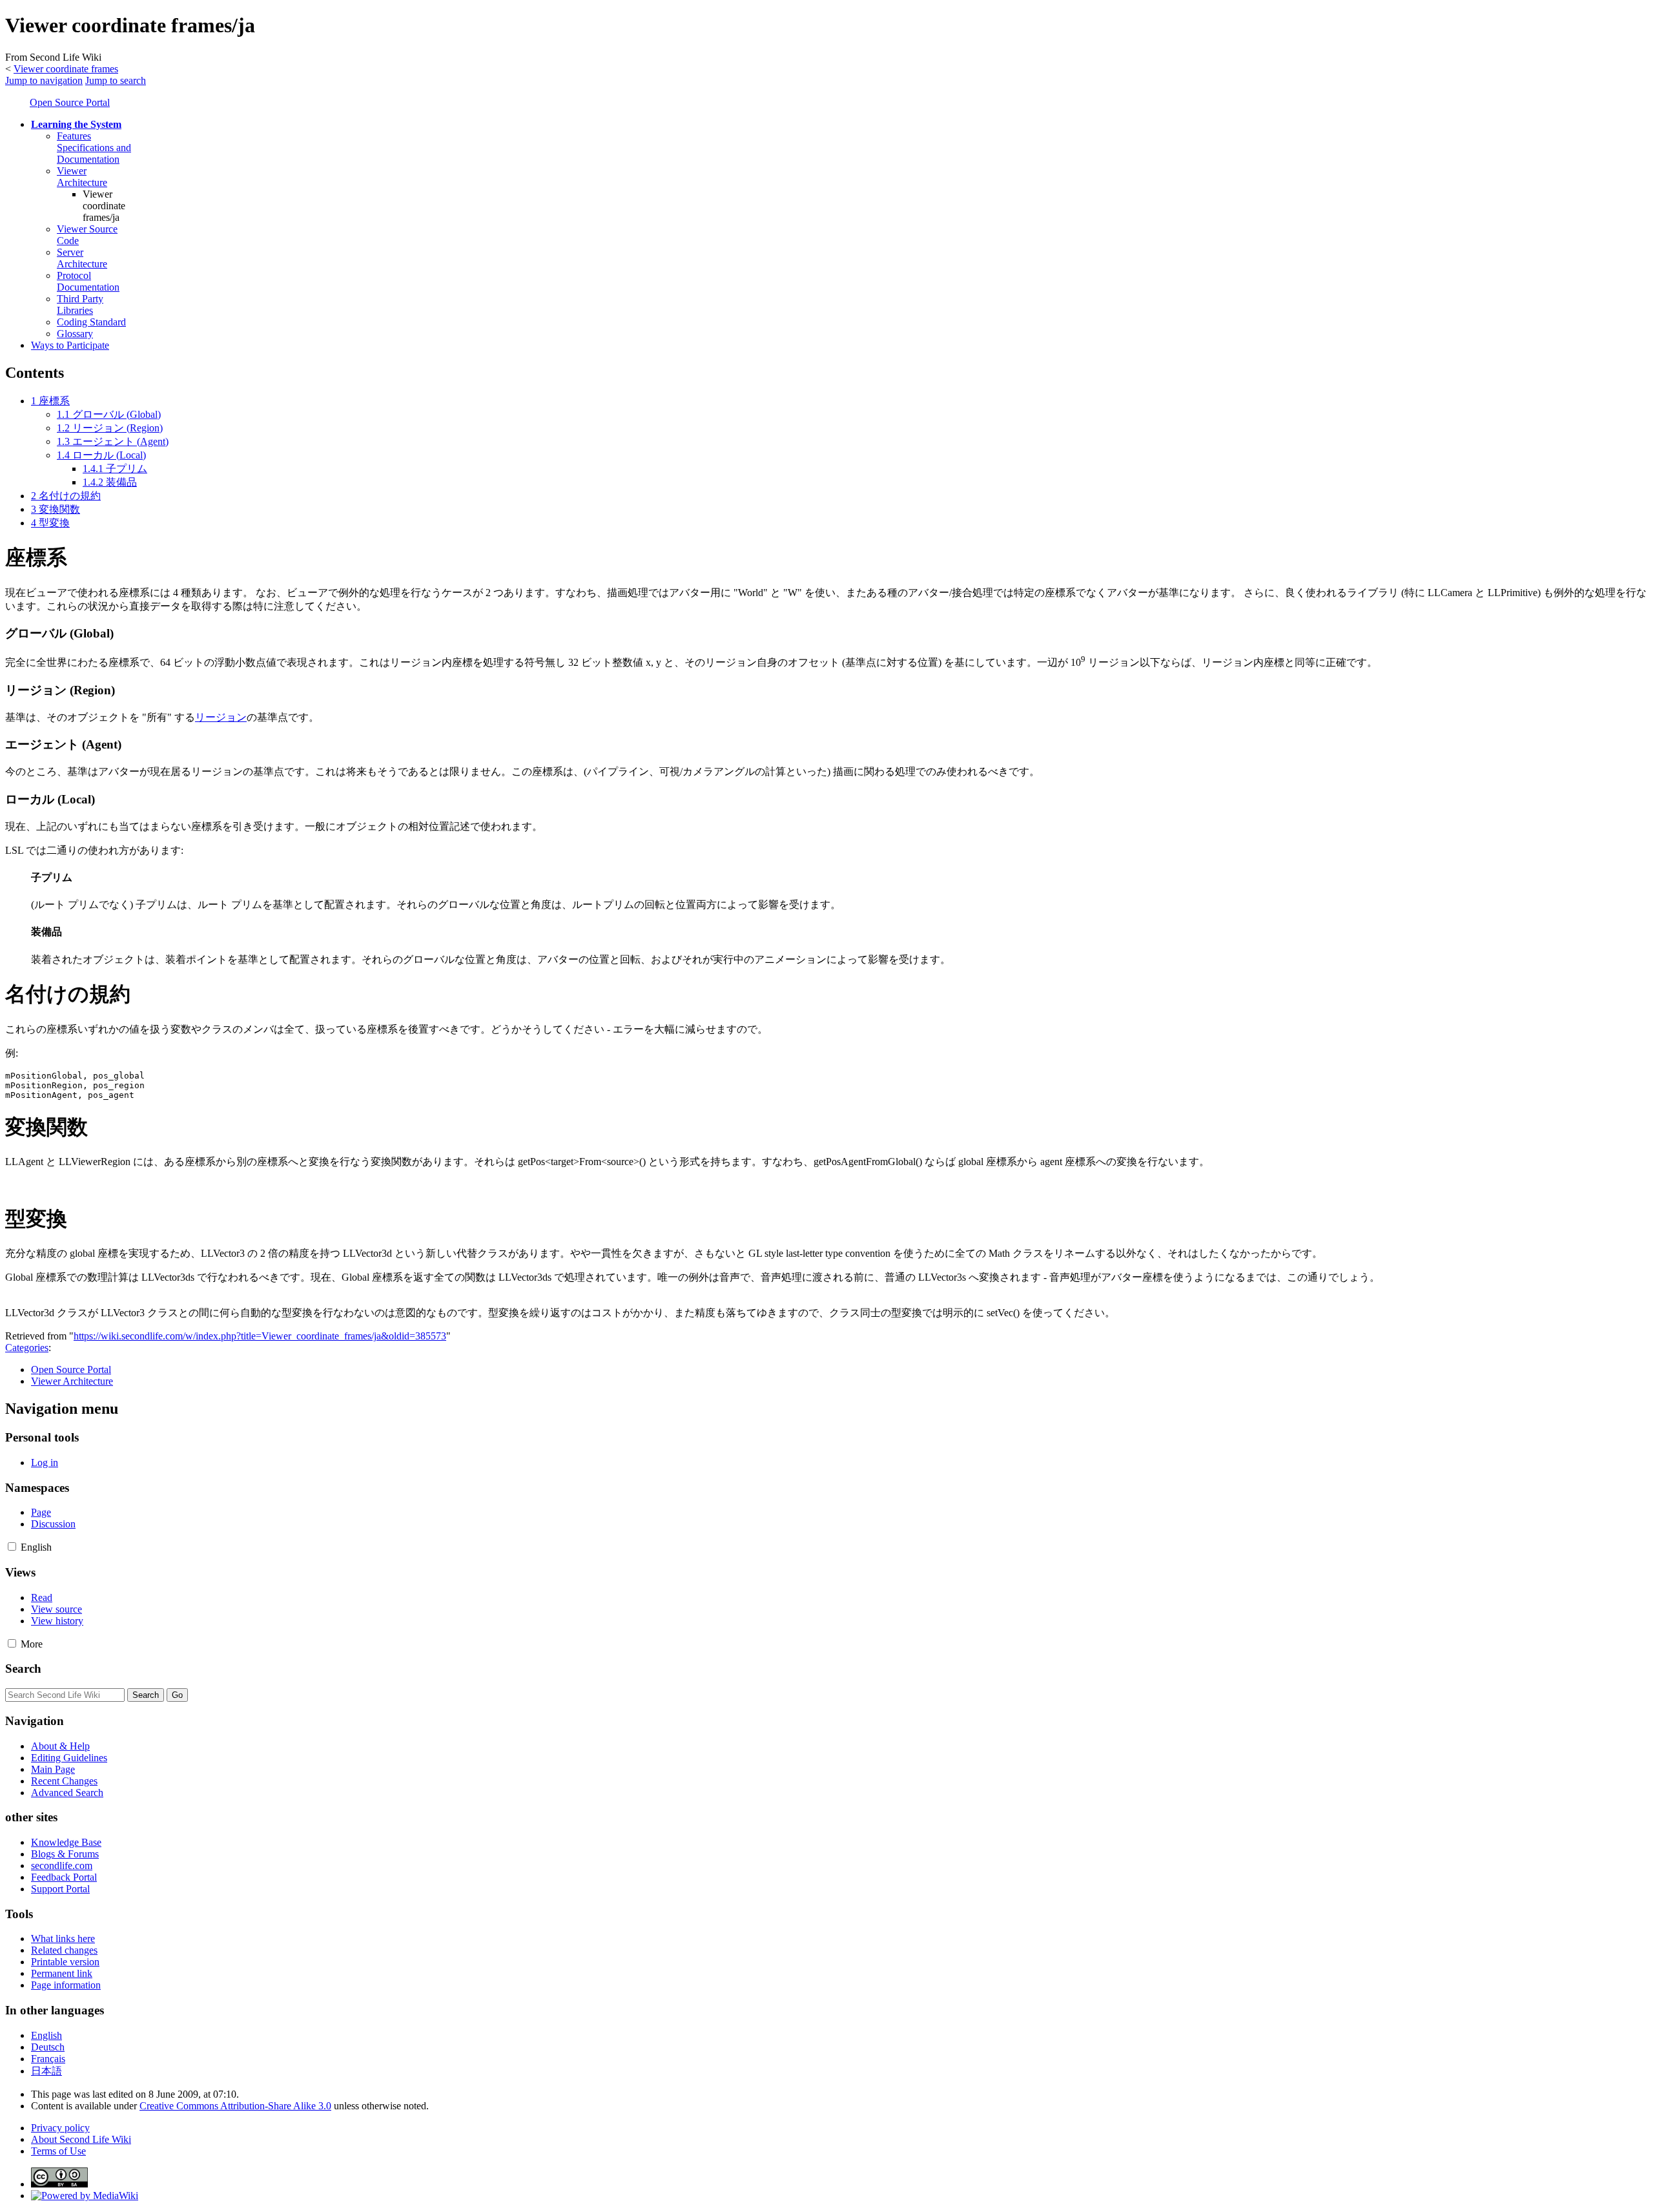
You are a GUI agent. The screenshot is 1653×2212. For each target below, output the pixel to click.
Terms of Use (58, 2151)
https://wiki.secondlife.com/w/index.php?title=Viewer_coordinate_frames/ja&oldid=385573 (260, 1336)
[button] (12, 1546)
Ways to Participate (70, 345)
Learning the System (76, 124)
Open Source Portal (70, 102)
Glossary (75, 334)
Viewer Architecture (82, 177)
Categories (27, 1348)
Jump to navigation (44, 80)
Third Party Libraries (80, 305)
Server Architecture (82, 258)
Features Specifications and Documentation (94, 148)
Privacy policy (60, 2128)
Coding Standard (91, 322)
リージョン (221, 717)
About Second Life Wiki (81, 2139)
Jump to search (116, 80)
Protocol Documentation (88, 281)
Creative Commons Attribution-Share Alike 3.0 (235, 2106)
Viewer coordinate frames (66, 69)
